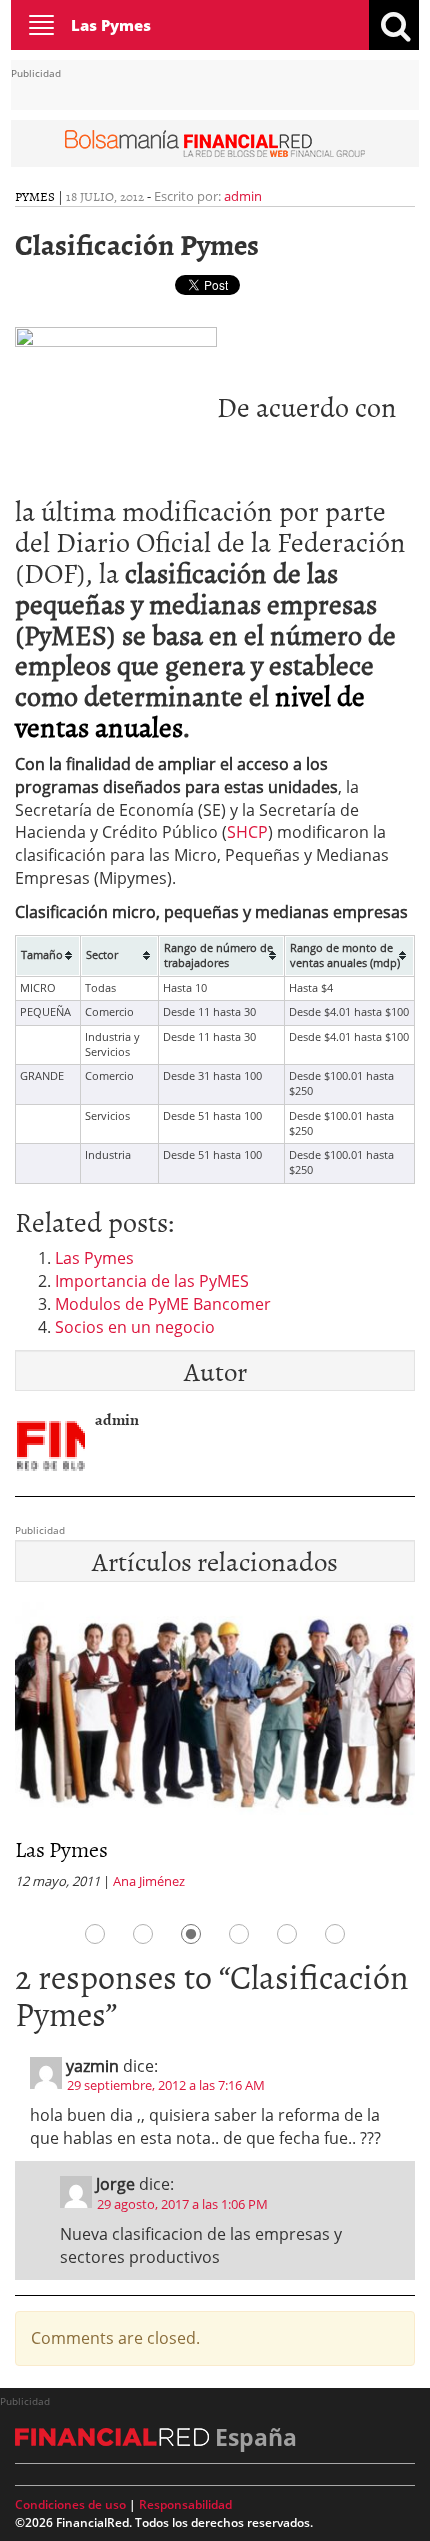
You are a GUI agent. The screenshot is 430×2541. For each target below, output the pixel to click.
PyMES (35, 196)
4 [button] (239, 1934)
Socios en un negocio (135, 1327)
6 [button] (335, 1934)
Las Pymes (111, 25)
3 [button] (191, 1934)
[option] (215, 1752)
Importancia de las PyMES (152, 1281)
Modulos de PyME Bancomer (163, 1304)
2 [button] (143, 1934)
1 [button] (95, 1934)
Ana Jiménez (149, 1881)
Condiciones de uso (70, 2504)
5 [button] (287, 1934)
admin (243, 196)
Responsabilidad (185, 2504)
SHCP (247, 832)
